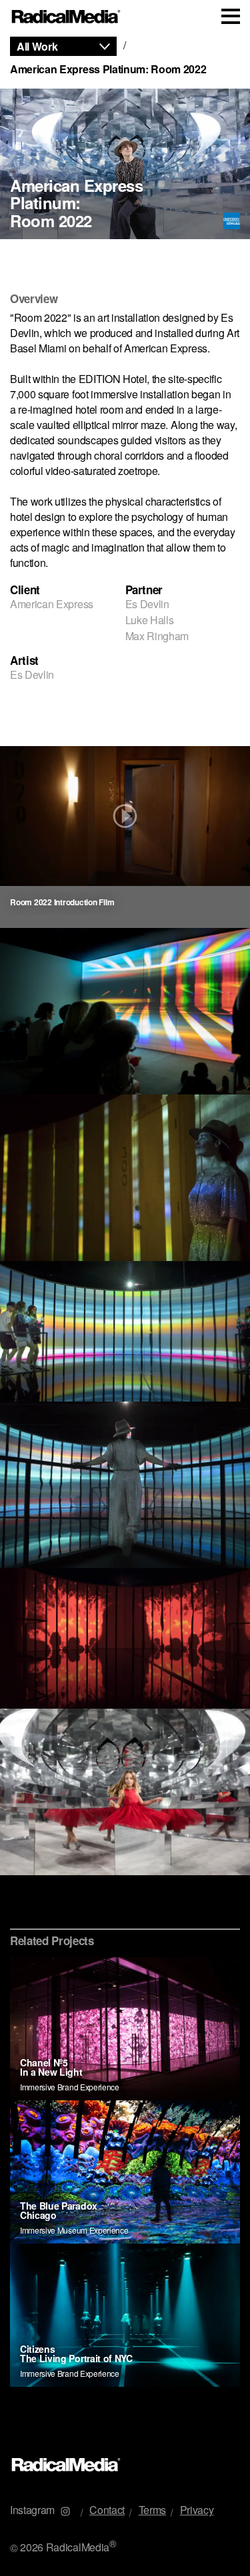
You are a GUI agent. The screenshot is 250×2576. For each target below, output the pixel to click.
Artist (24, 660)
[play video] (125, 816)
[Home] (66, 17)
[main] (125, 1237)
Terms (152, 2510)
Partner (144, 590)
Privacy (197, 2510)
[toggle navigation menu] (231, 16)
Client (25, 590)
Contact (107, 2510)
